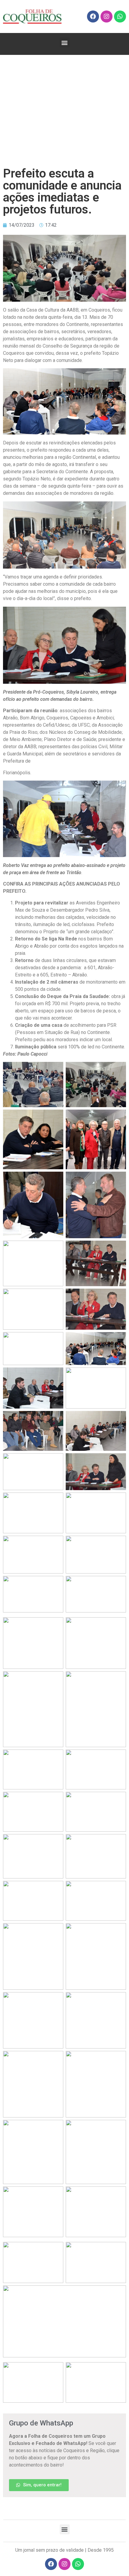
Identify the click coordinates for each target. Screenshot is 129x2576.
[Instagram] (106, 16)
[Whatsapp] (120, 16)
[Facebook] (93, 16)
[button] (65, 42)
